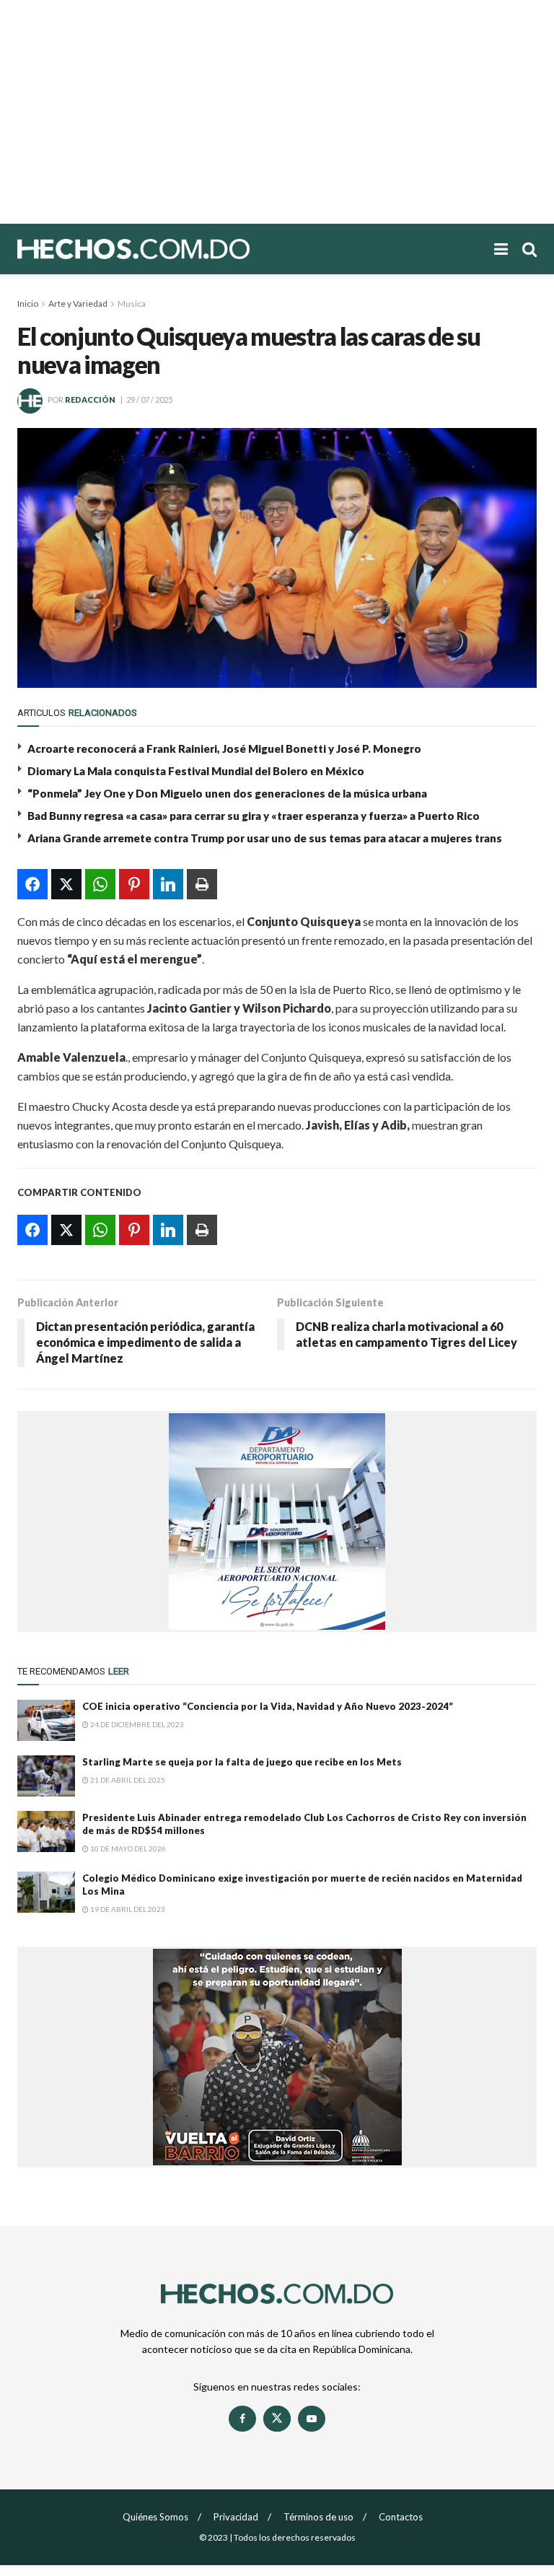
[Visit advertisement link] (277, 1521)
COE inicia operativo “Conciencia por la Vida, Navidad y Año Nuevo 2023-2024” (268, 1706)
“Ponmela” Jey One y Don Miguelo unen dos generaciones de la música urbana (227, 793)
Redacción (90, 400)
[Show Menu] (501, 249)
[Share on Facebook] (32, 884)
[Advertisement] (277, 112)
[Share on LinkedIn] (168, 884)
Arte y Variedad (78, 304)
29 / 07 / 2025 (149, 400)
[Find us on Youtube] (312, 2419)
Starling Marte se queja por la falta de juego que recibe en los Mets (242, 1762)
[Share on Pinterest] (134, 884)
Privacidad (236, 2517)
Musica (132, 304)
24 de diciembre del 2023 (136, 1724)
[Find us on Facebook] (242, 2419)
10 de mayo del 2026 (127, 1848)
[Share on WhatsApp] (100, 884)
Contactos (401, 2517)
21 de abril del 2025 (127, 1780)
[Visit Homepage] (183, 249)
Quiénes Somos (155, 2517)
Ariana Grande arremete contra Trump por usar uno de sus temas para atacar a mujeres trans (265, 838)
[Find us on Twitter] (277, 2419)
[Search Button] (529, 249)
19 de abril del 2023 (127, 1909)
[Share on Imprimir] (202, 884)
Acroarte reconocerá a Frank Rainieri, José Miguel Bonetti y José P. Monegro (224, 748)
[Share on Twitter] (66, 884)
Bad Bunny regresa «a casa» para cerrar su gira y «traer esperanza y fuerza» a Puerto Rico (254, 816)
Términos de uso (318, 2517)
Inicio (28, 304)
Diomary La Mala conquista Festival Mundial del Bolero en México (196, 771)
